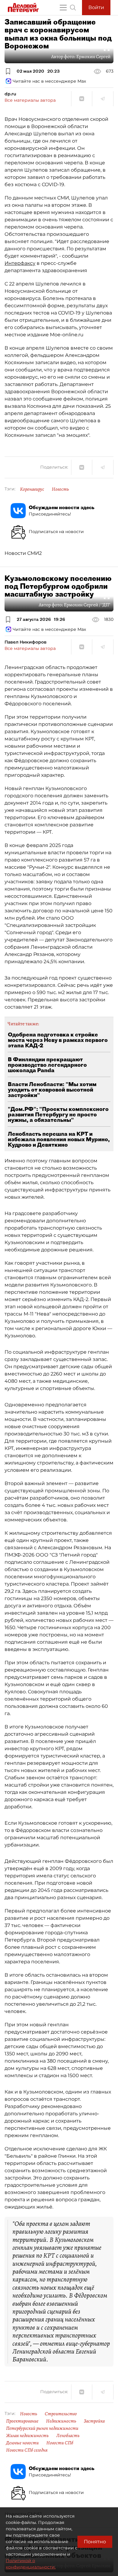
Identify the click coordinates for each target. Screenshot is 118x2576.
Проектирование (22, 2421)
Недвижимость (61, 2421)
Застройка (94, 2421)
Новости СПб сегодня (27, 2450)
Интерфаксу (20, 263)
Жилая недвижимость (27, 2436)
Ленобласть (68, 2436)
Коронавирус (32, 489)
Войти (96, 7)
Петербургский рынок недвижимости (42, 2428)
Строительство (61, 2414)
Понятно (95, 2542)
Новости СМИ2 (23, 553)
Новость (60, 489)
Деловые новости (22, 2443)
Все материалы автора (30, 100)
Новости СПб (60, 2443)
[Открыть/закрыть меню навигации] (63, 8)
